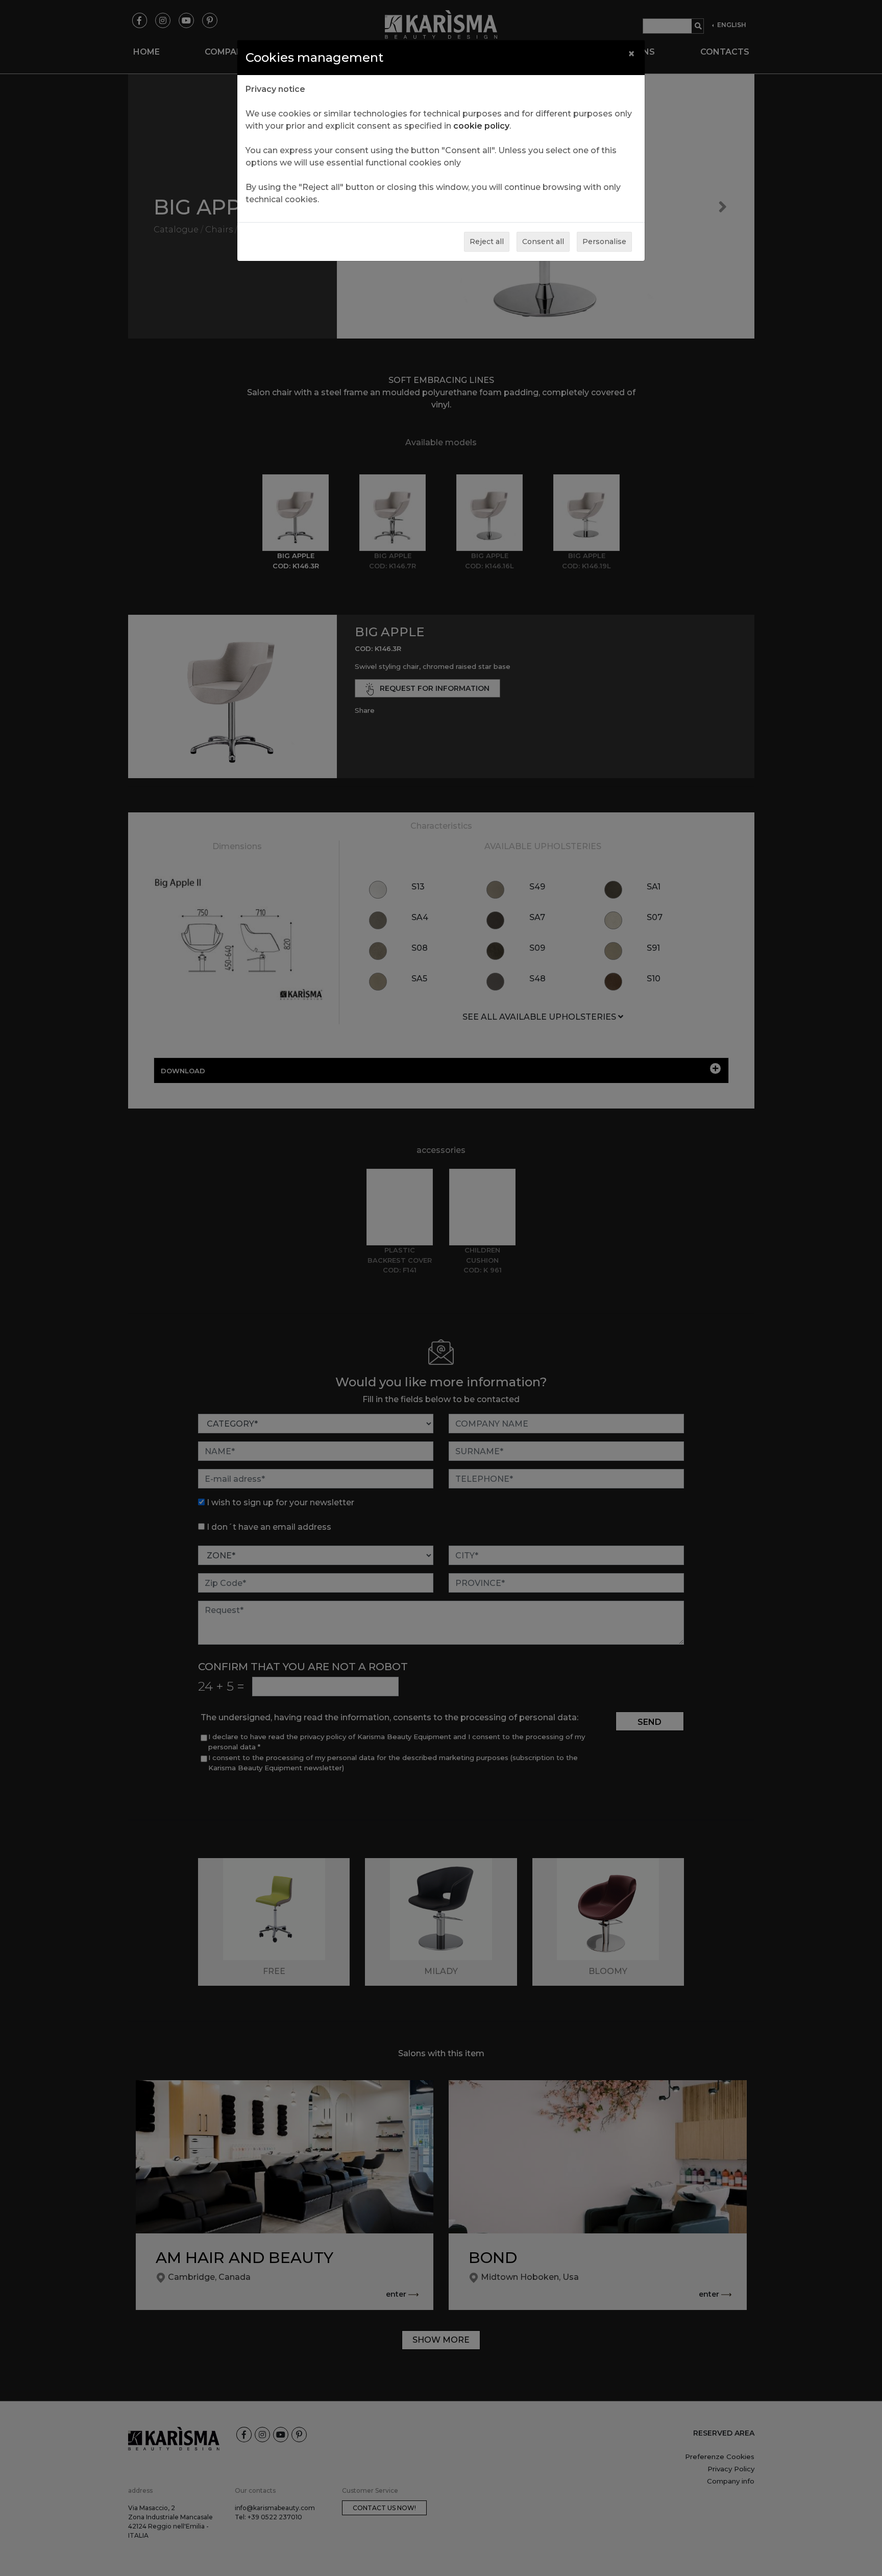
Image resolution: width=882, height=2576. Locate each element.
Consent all (543, 242)
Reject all (487, 242)
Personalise (604, 242)
